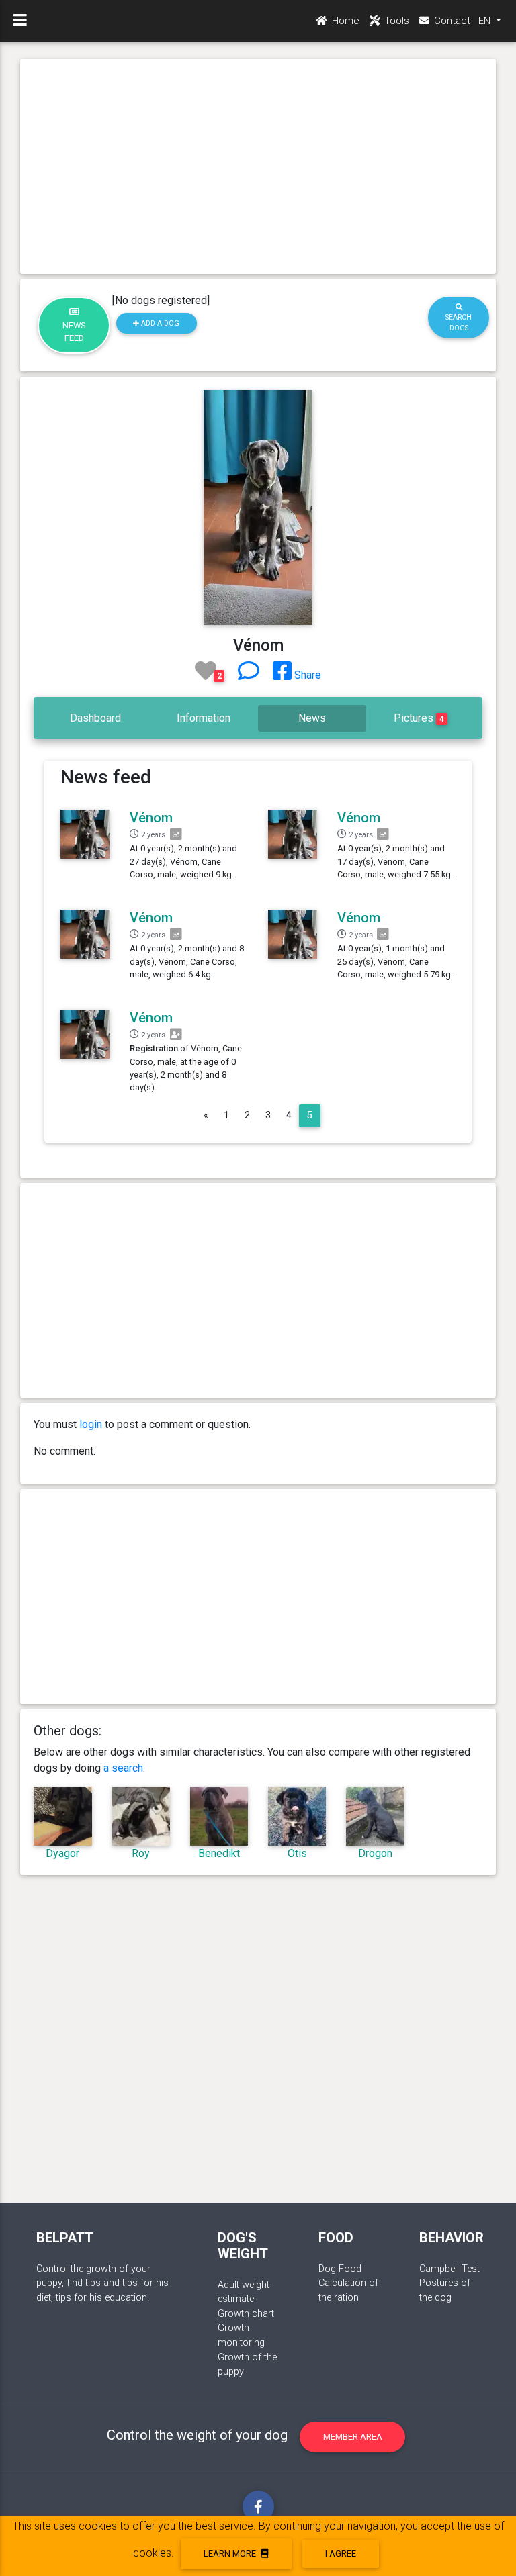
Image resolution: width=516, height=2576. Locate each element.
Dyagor (62, 1853)
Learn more (231, 2554)
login (91, 1424)
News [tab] (312, 718)
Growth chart (246, 2314)
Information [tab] (204, 718)
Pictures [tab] (419, 718)
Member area (353, 2437)
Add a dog (159, 323)
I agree (341, 2554)
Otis (297, 1853)
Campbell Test (449, 2269)
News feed (74, 332)
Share (306, 675)
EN (486, 21)
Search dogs (459, 322)
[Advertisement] (258, 166)
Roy (141, 1853)
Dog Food (340, 2269)
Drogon (375, 1853)
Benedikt (219, 1853)
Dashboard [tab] (95, 718)
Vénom (151, 818)
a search (123, 1768)
